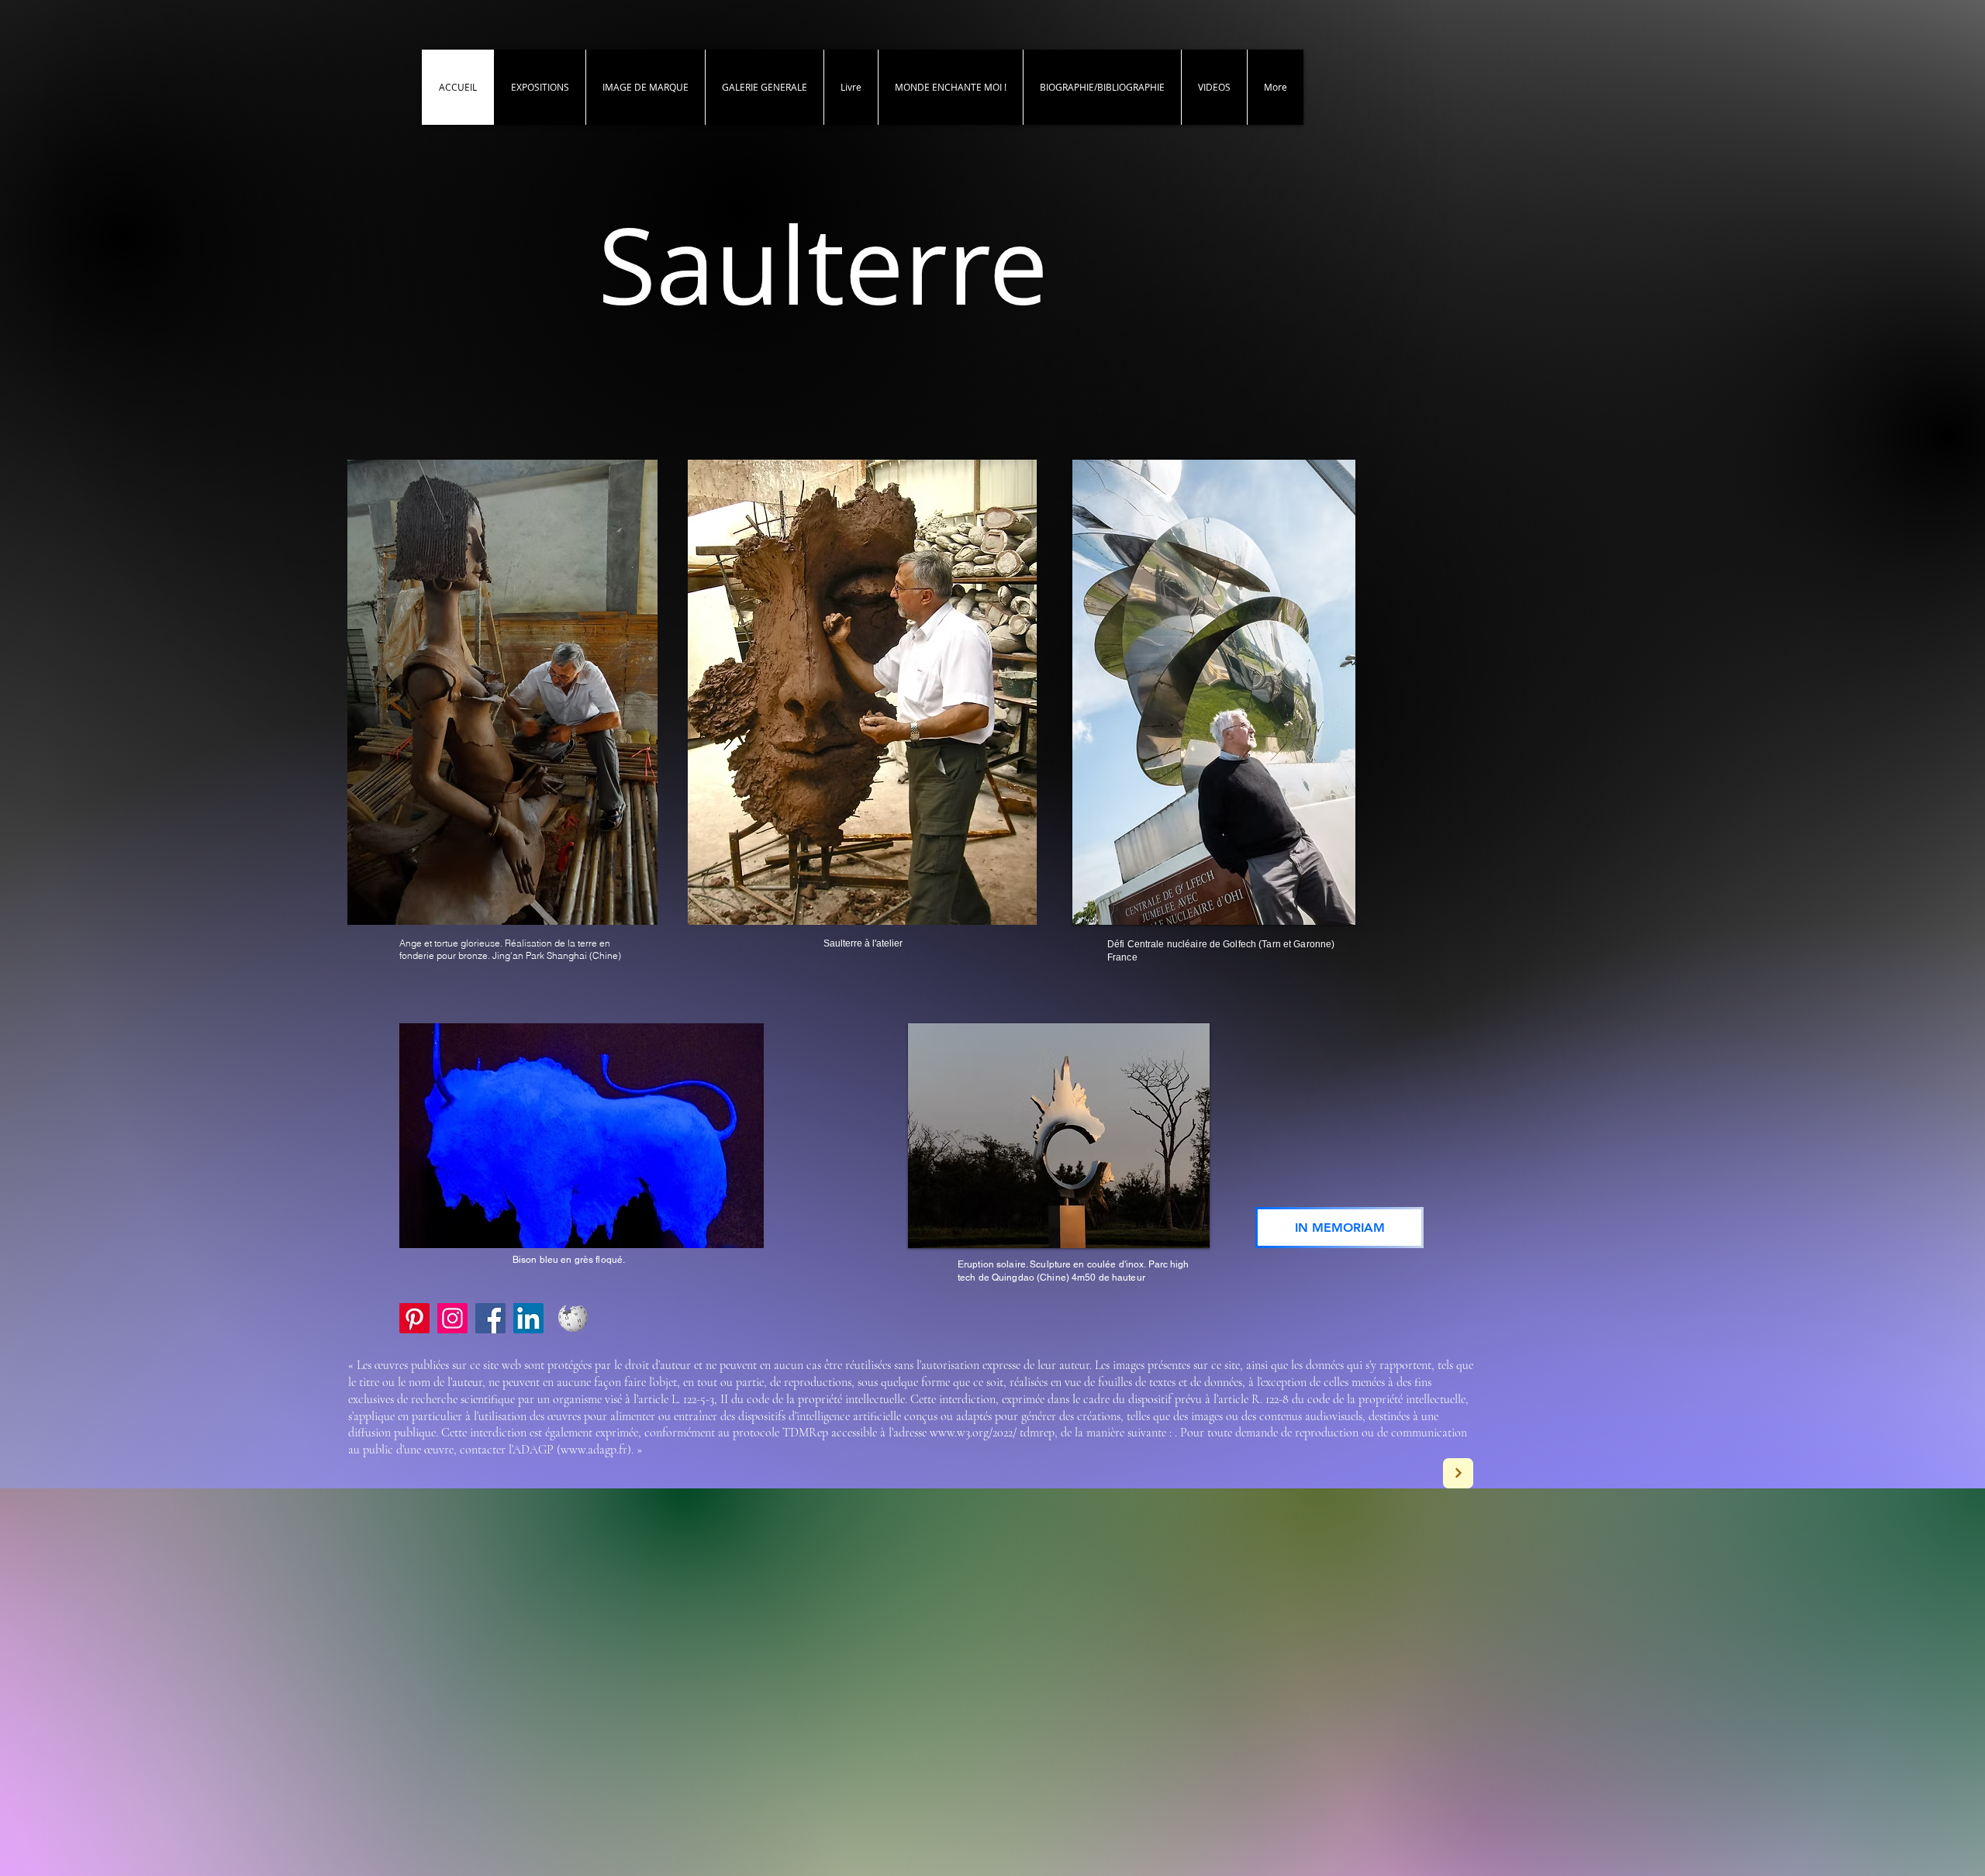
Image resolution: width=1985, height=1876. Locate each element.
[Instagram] (452, 1318)
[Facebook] (490, 1318)
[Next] (1458, 1473)
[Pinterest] (414, 1318)
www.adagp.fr (594, 1450)
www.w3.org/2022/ (973, 1433)
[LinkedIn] (528, 1318)
